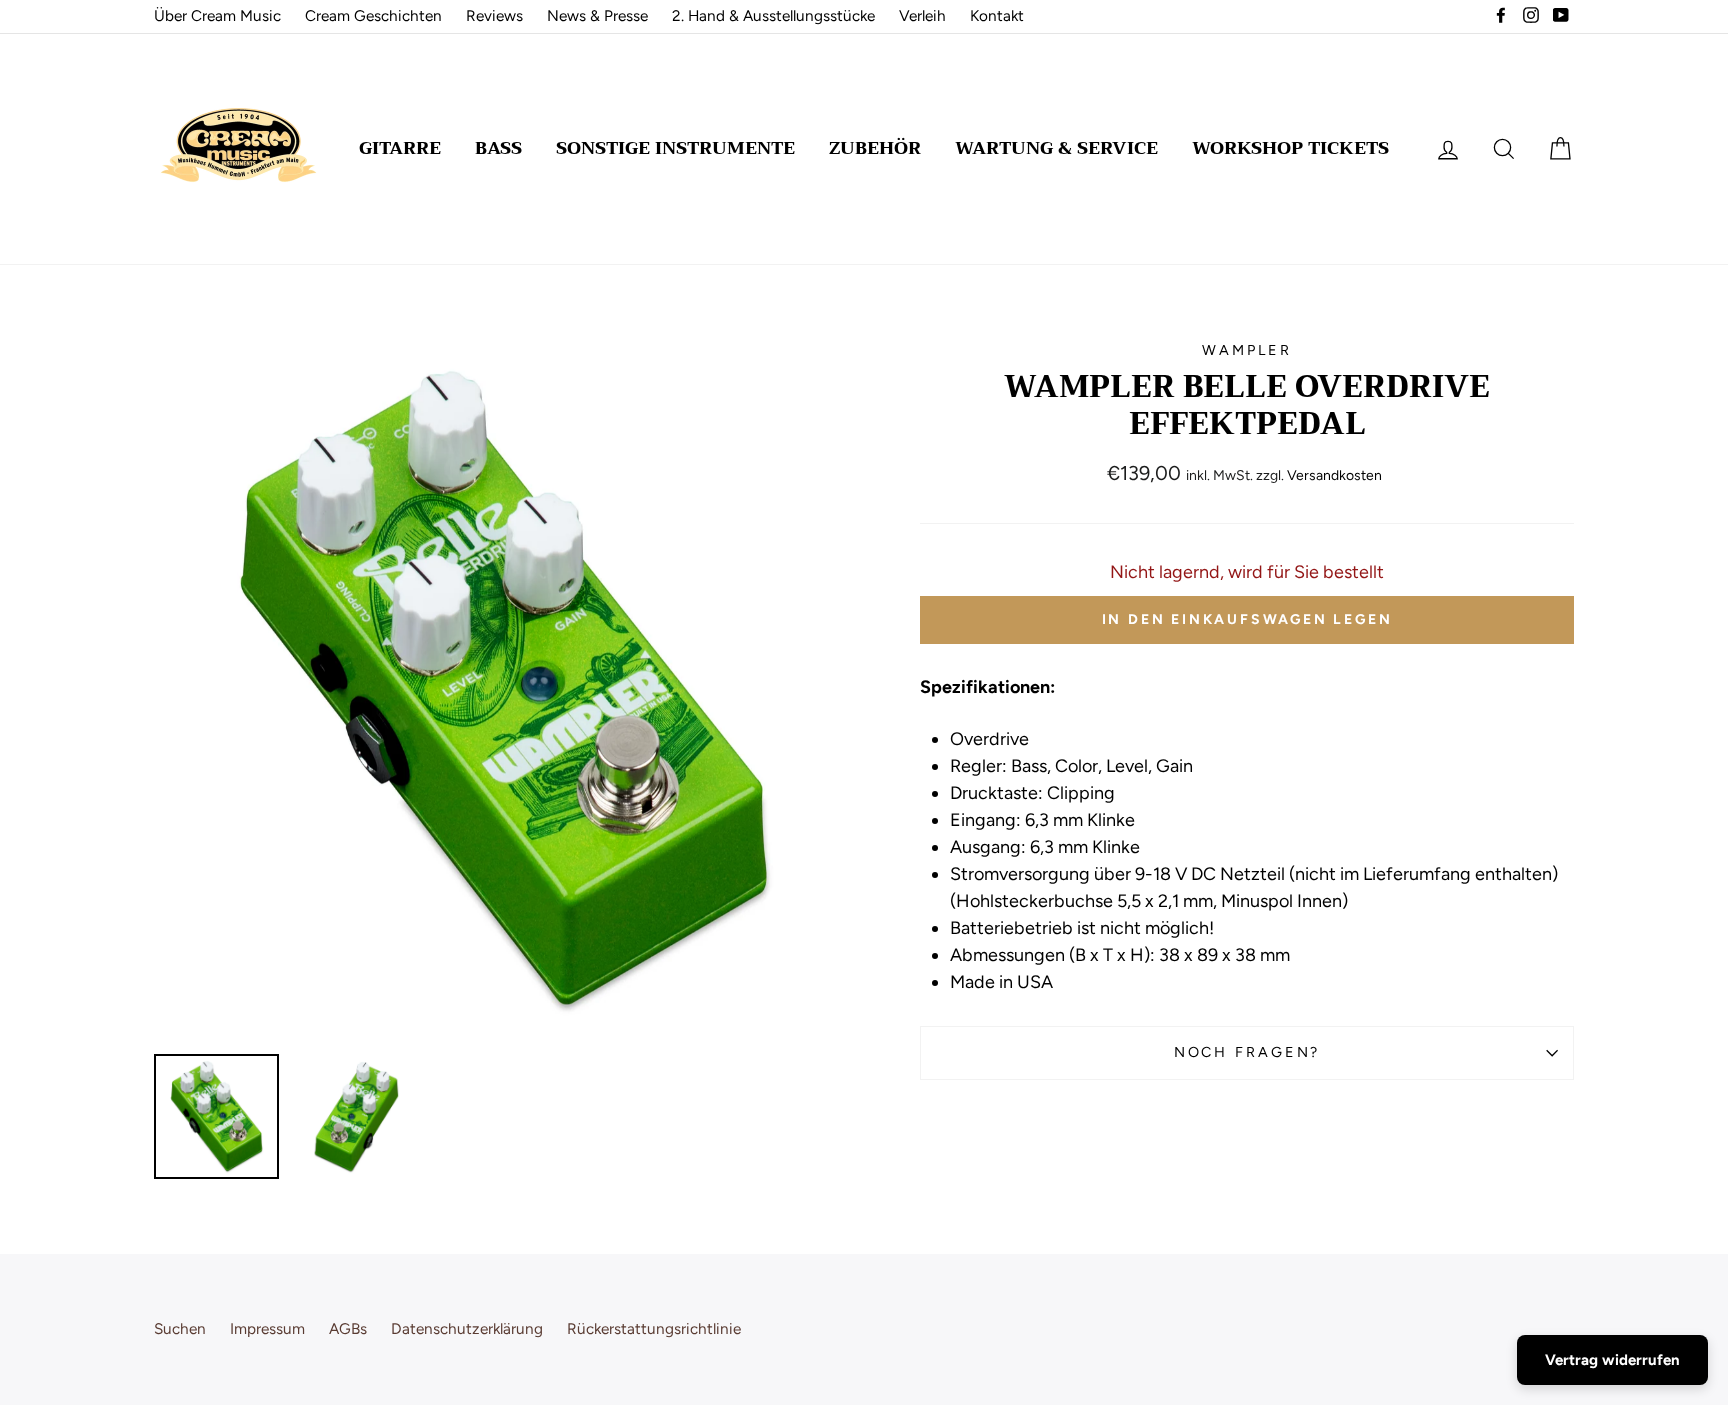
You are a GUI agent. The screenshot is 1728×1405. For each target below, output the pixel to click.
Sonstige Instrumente (675, 148)
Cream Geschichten (373, 15)
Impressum (267, 1328)
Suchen (180, 1328)
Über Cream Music (217, 15)
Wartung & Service (1056, 148)
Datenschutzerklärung (467, 1328)
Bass (498, 148)
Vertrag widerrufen (1612, 1360)
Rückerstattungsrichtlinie (654, 1328)
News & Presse (597, 15)
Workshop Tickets (1290, 148)
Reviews (494, 15)
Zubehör (875, 148)
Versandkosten (1334, 475)
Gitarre (400, 148)
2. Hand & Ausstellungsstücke (773, 15)
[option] (503, 689)
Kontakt (997, 15)
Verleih (922, 15)
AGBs (348, 1328)
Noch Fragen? (1247, 1052)
